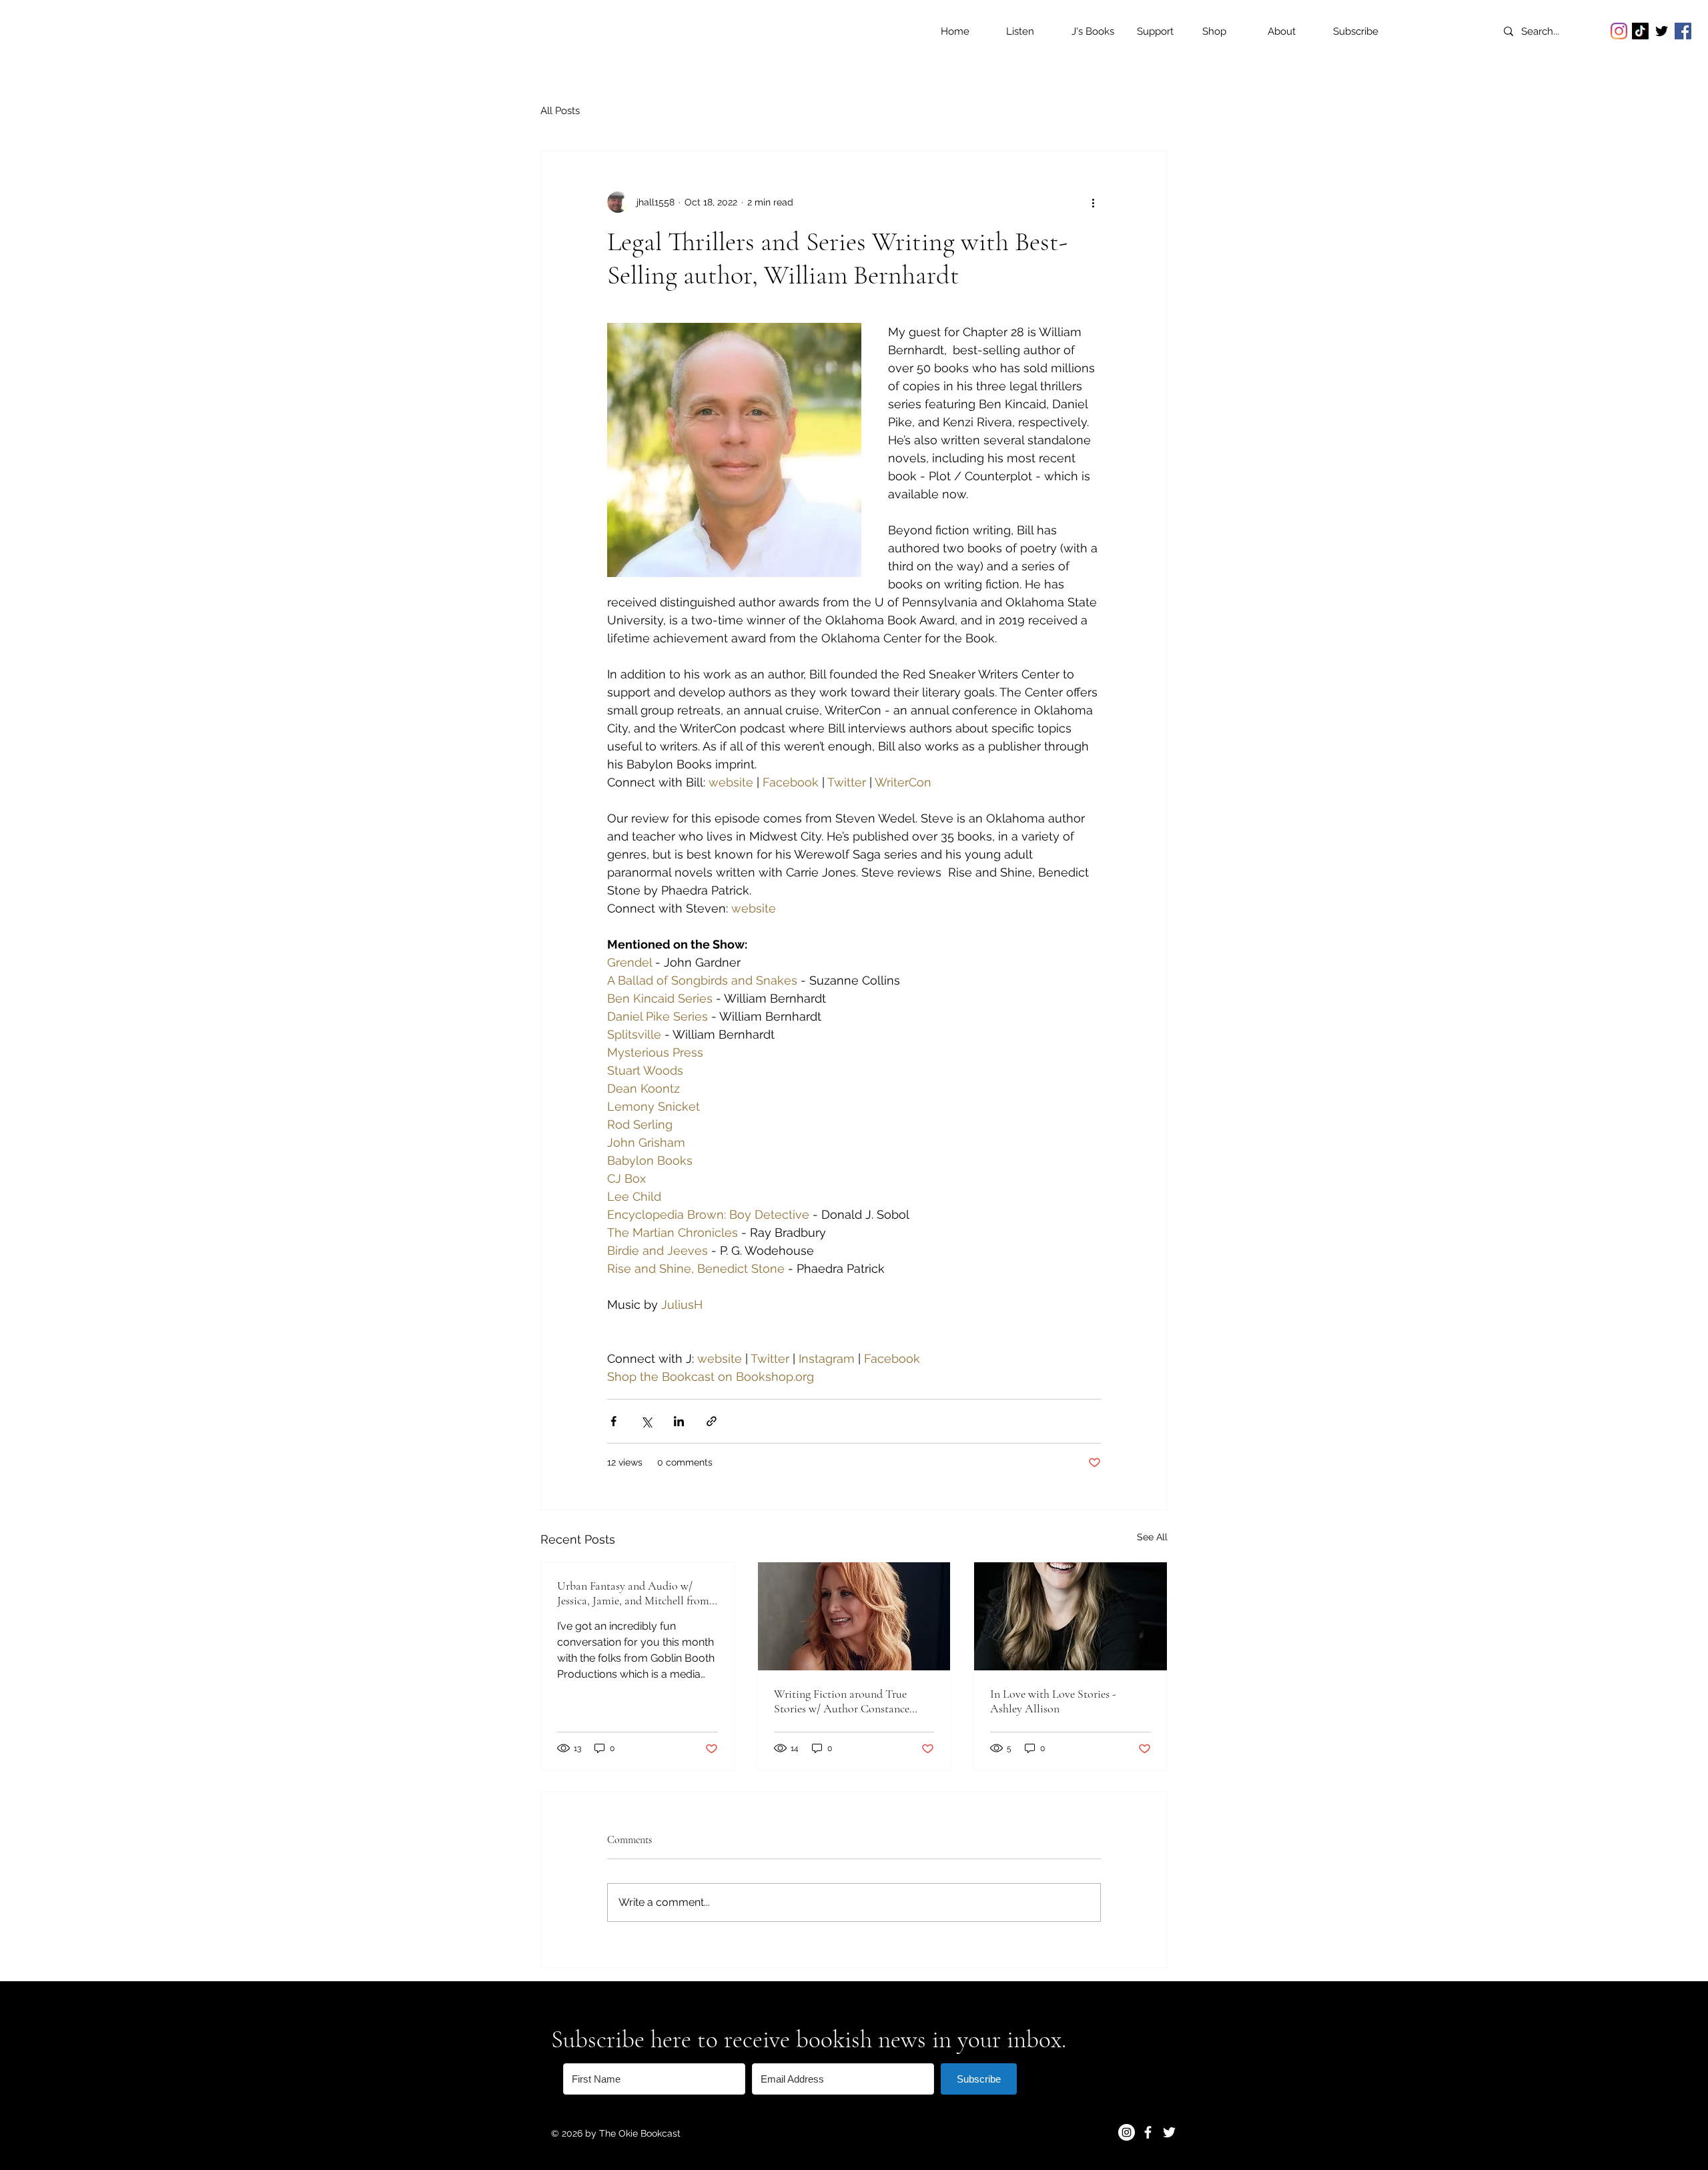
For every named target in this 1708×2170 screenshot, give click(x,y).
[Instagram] (1619, 31)
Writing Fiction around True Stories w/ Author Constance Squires (842, 1701)
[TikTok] (1640, 31)
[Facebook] (1683, 31)
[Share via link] (712, 1421)
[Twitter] (1662, 31)
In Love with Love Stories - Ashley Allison (1053, 1701)
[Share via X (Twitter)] (646, 1421)
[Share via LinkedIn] (679, 1421)
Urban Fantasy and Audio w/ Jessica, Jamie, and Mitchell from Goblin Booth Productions (633, 1593)
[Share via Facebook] (613, 1421)
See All (1152, 1537)
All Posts (560, 111)
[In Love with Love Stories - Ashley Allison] (1071, 1616)
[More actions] (1093, 202)
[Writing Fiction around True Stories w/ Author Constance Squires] (854, 1616)
